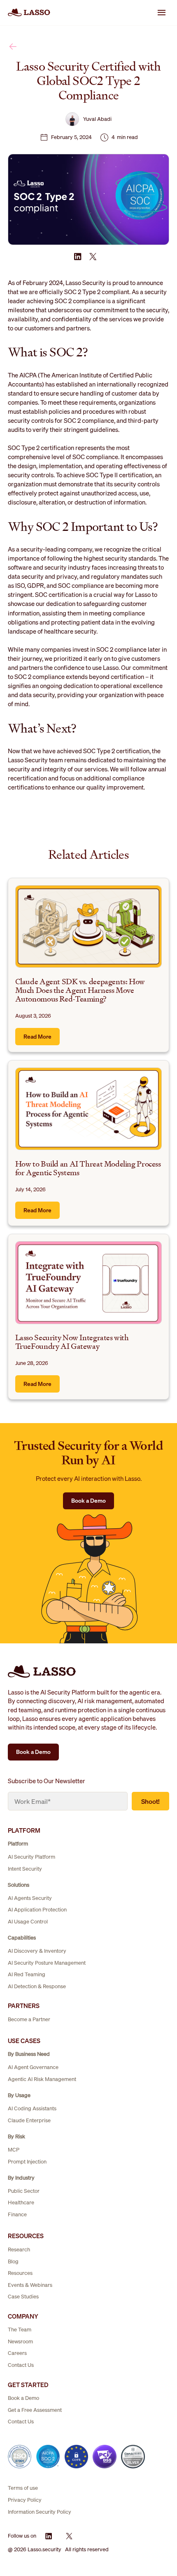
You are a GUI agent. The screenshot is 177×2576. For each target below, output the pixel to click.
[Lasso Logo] (29, 12)
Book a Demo (88, 1500)
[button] (161, 12)
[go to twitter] (93, 257)
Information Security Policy (40, 2512)
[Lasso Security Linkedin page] (49, 2536)
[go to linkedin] (78, 257)
